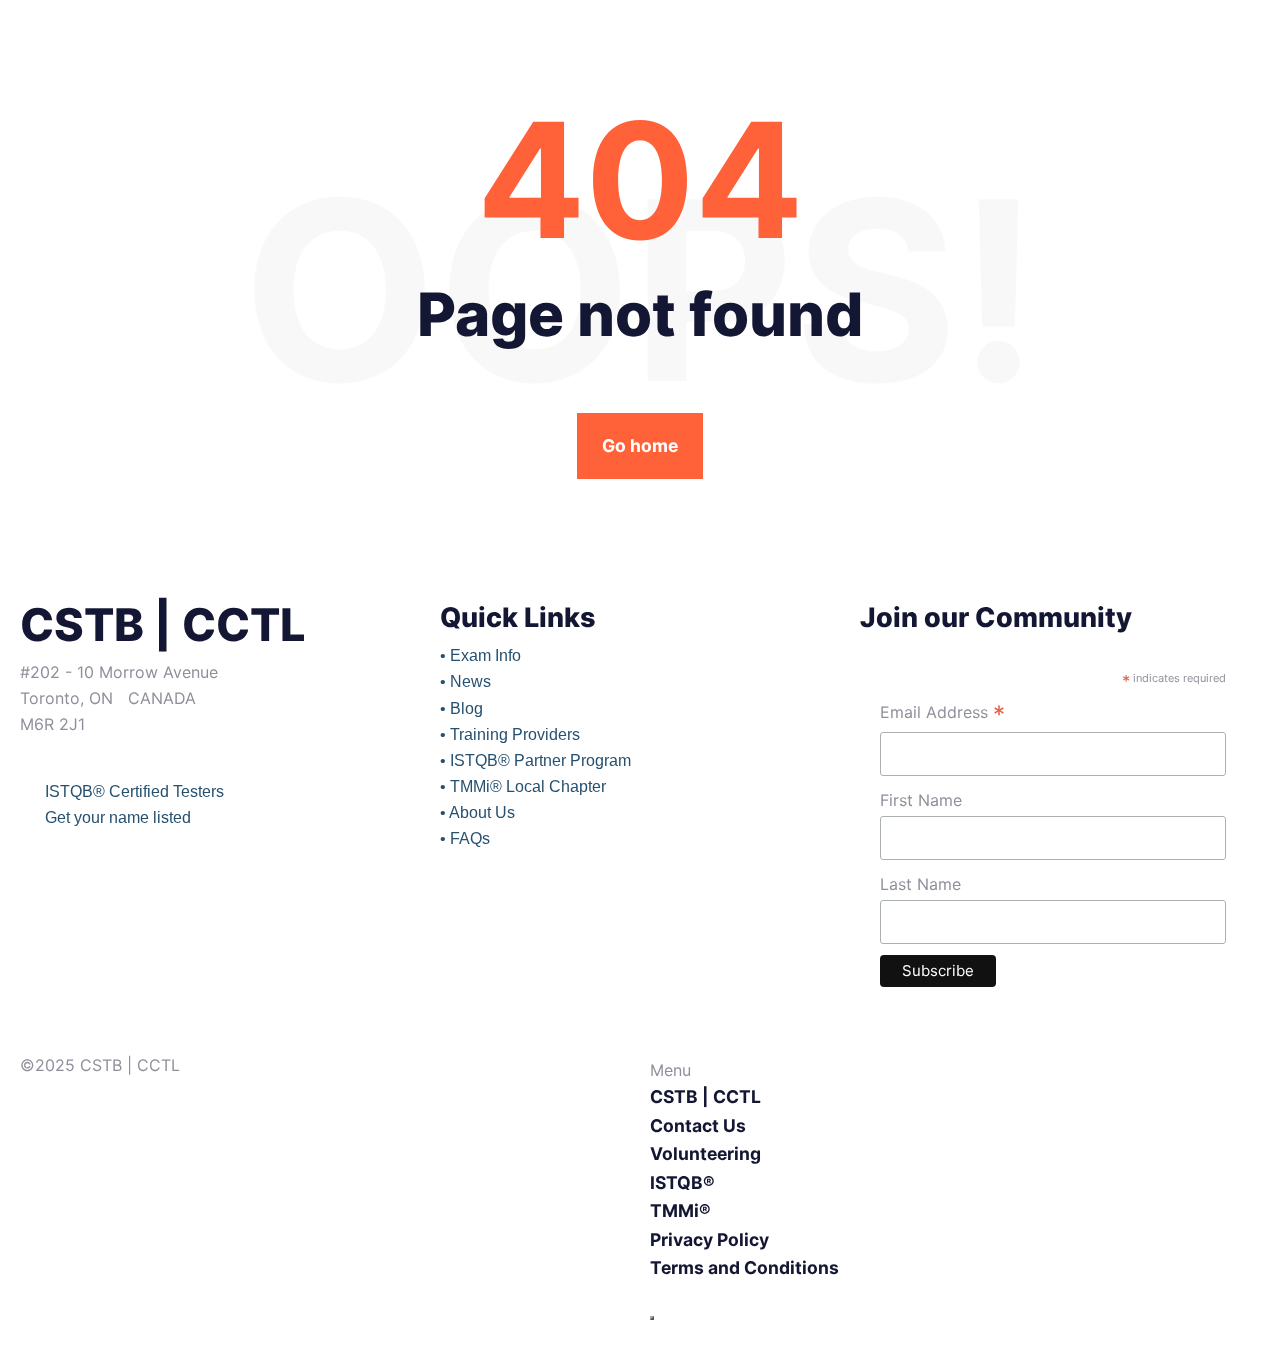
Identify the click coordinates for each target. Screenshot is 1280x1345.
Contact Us (698, 1125)
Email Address (942, 714)
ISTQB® (682, 1182)
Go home (640, 445)
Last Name (920, 884)
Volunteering (705, 1153)
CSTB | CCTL (705, 1096)
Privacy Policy (709, 1239)
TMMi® (680, 1210)
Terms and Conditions (744, 1267)
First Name (921, 800)
